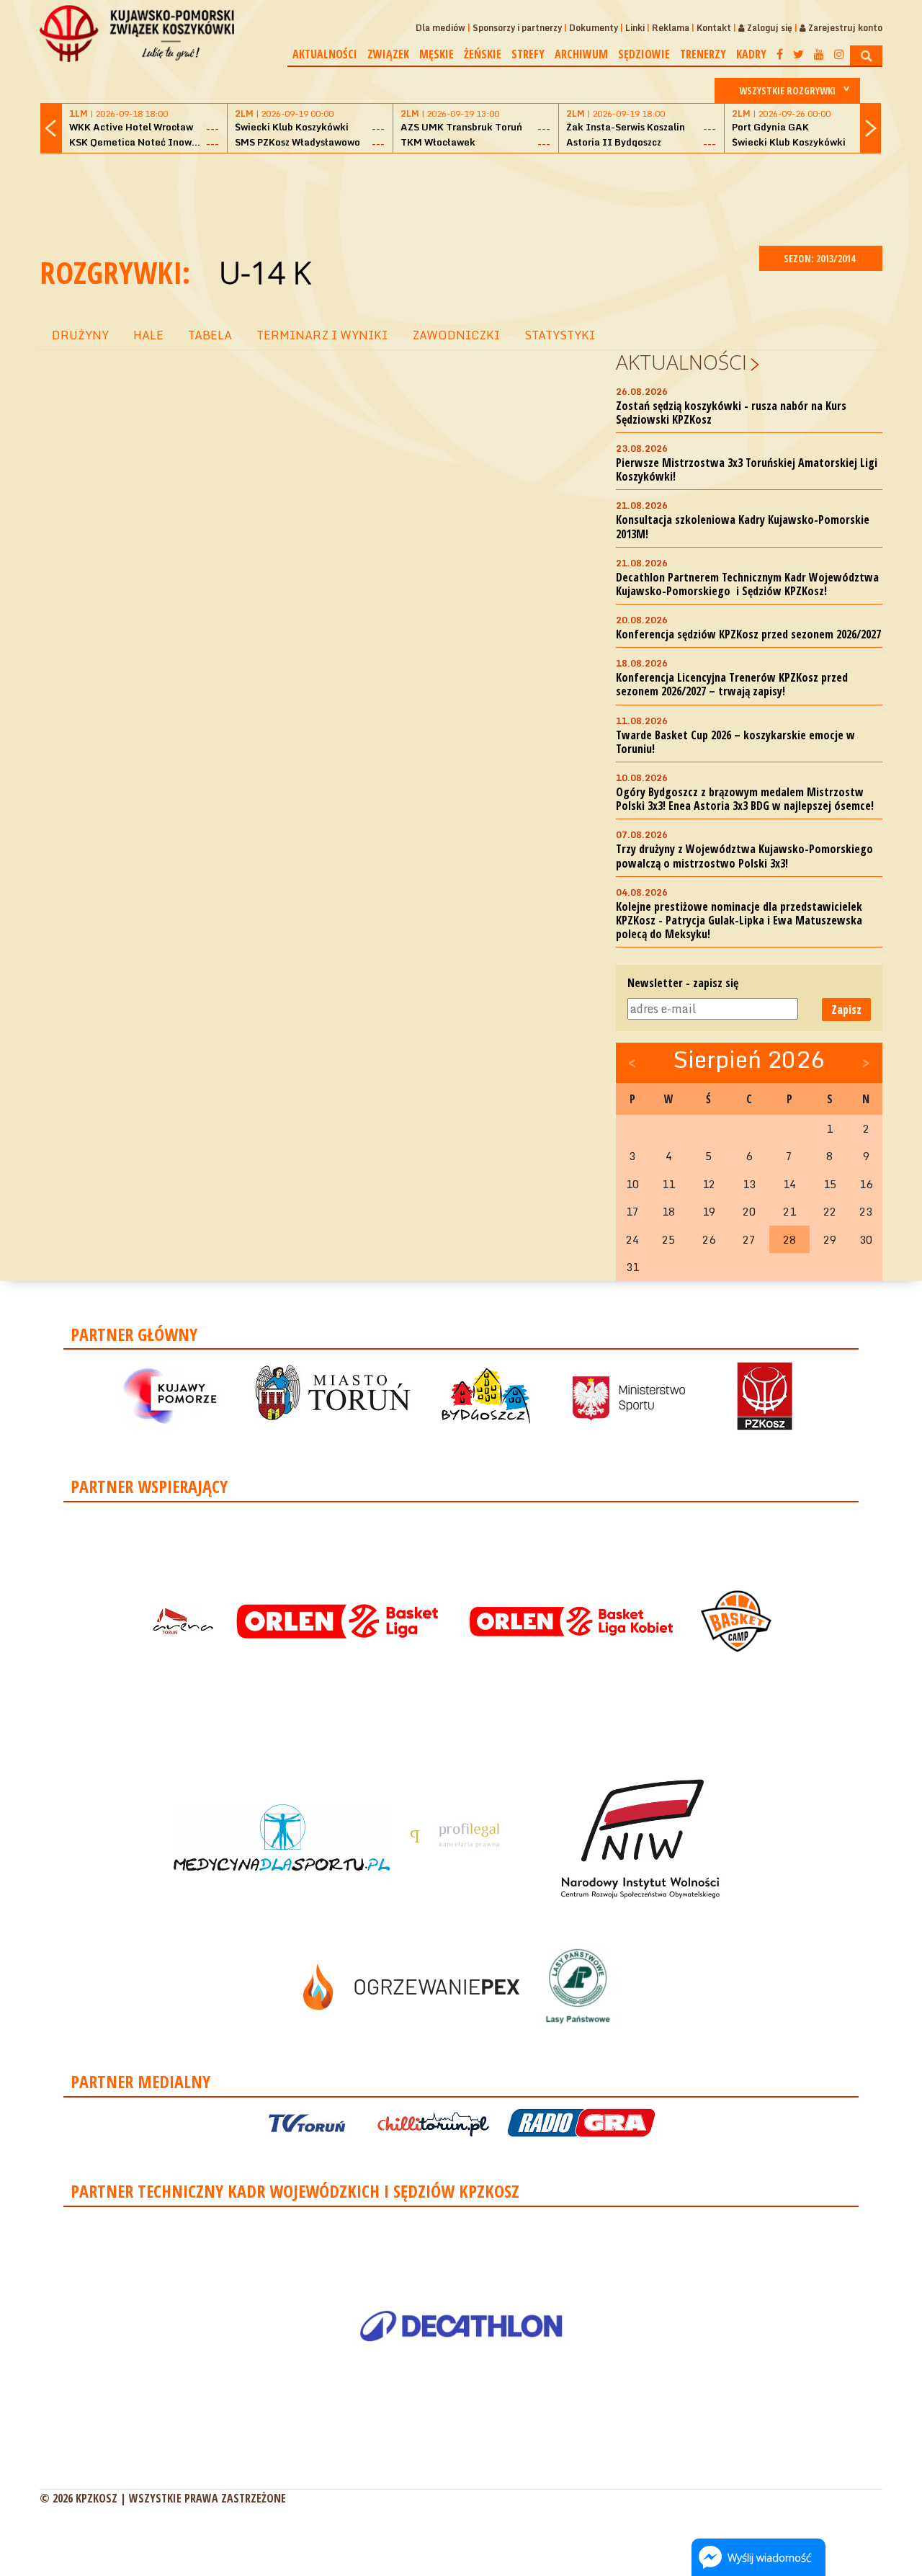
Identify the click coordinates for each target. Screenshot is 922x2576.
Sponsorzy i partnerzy (517, 28)
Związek (388, 54)
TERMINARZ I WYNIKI (322, 335)
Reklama (671, 28)
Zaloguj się (769, 28)
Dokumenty (594, 28)
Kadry (751, 54)
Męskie (437, 54)
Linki (635, 28)
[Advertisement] (461, 197)
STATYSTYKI (560, 335)
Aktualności (325, 54)
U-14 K (265, 272)
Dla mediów (440, 28)
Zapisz (846, 1010)
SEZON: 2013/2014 (820, 258)
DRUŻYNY (80, 335)
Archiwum (581, 54)
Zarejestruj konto (844, 28)
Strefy (528, 54)
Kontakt (714, 28)
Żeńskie (483, 54)
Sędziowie (644, 54)
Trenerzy (703, 54)
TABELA (210, 335)
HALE (148, 335)
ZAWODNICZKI (456, 335)
